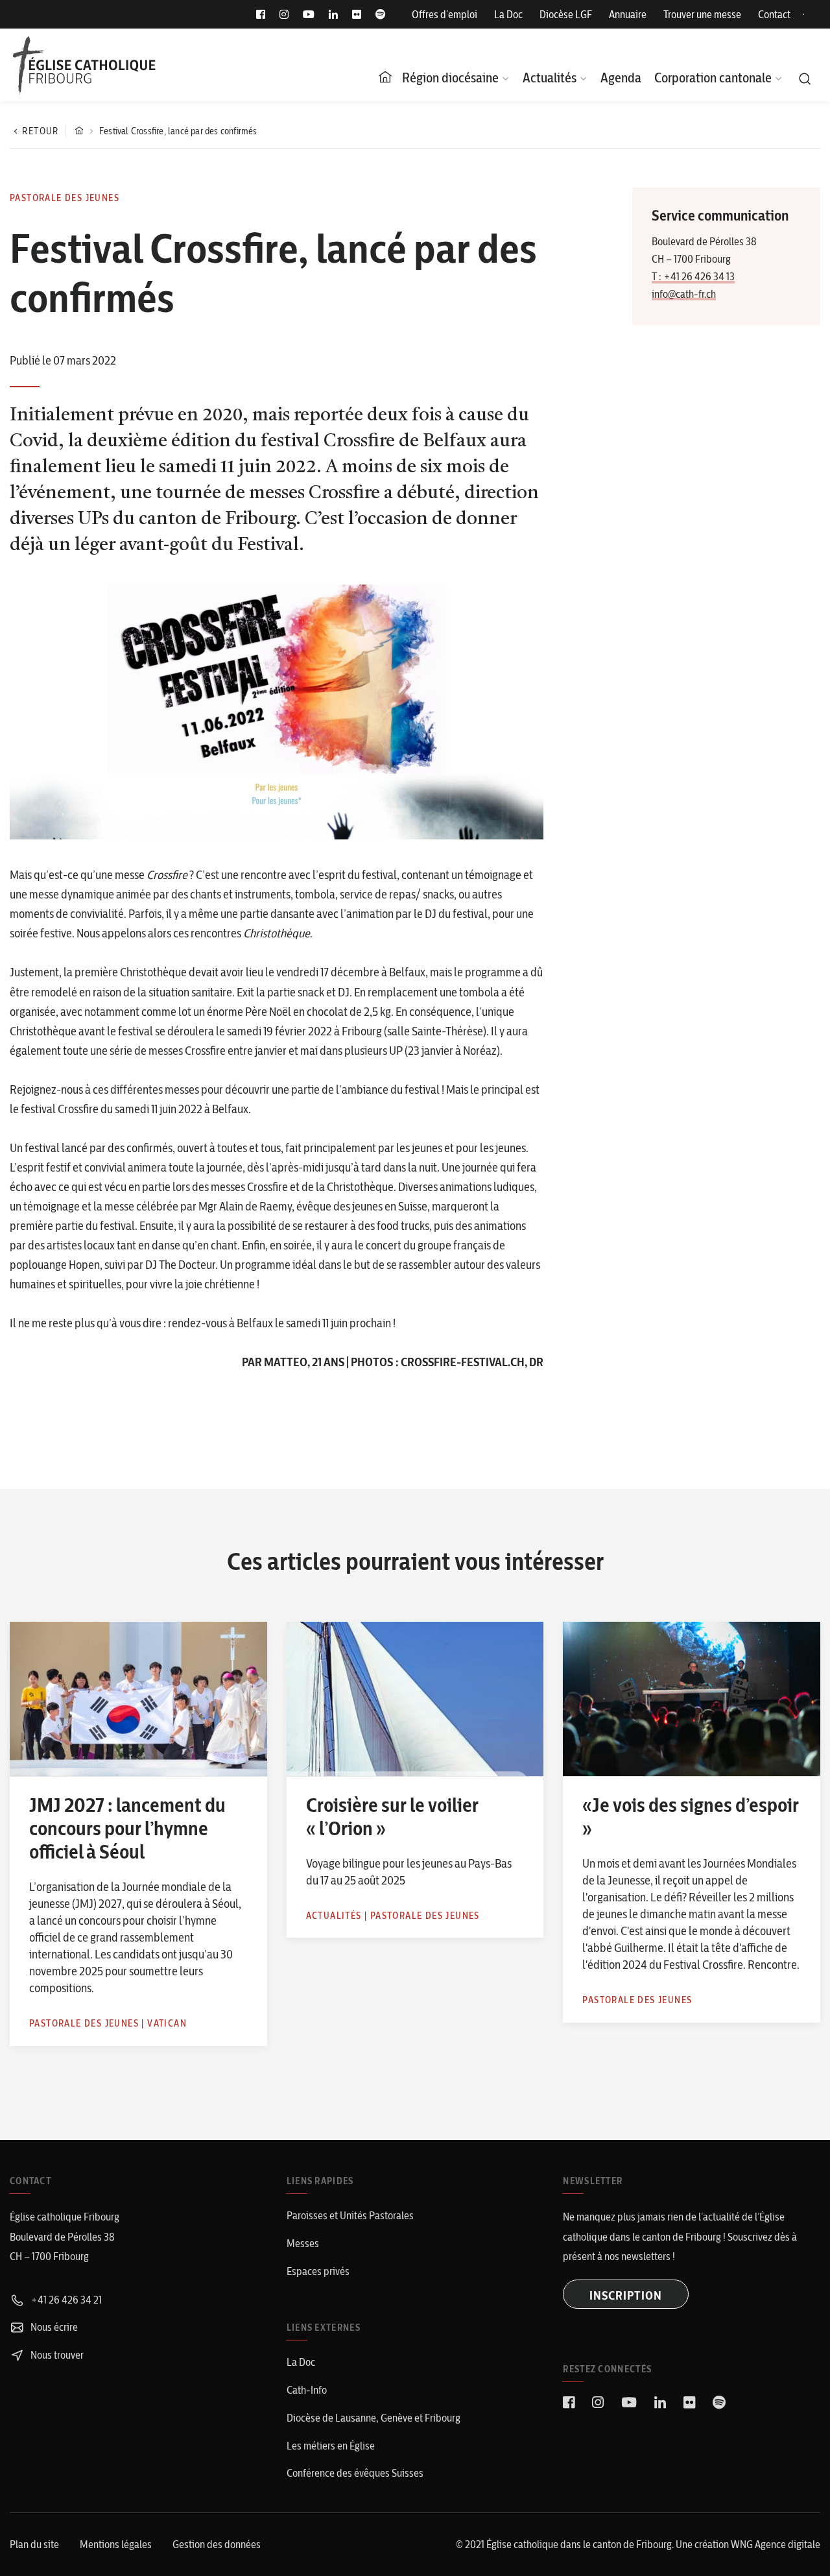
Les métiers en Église (331, 2446)
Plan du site (34, 2544)
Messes (303, 2243)
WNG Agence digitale (776, 2544)
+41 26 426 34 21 (65, 2300)
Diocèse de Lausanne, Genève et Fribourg (373, 2418)
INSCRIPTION (626, 2295)
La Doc (508, 14)
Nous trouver (56, 2355)
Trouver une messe (702, 14)
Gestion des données (217, 2544)
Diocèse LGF (566, 14)
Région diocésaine (450, 78)
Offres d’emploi (445, 14)
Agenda (621, 78)
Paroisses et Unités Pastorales (350, 2215)
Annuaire (628, 14)
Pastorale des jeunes (65, 198)
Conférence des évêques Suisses (355, 2473)
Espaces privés (318, 2271)
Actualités (550, 78)
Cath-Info (307, 2390)
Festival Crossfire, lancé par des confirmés (178, 131)
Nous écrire (53, 2327)
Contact (774, 14)
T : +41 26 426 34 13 (693, 276)
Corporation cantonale (713, 78)
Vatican (167, 2023)
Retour (40, 131)
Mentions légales (116, 2544)
